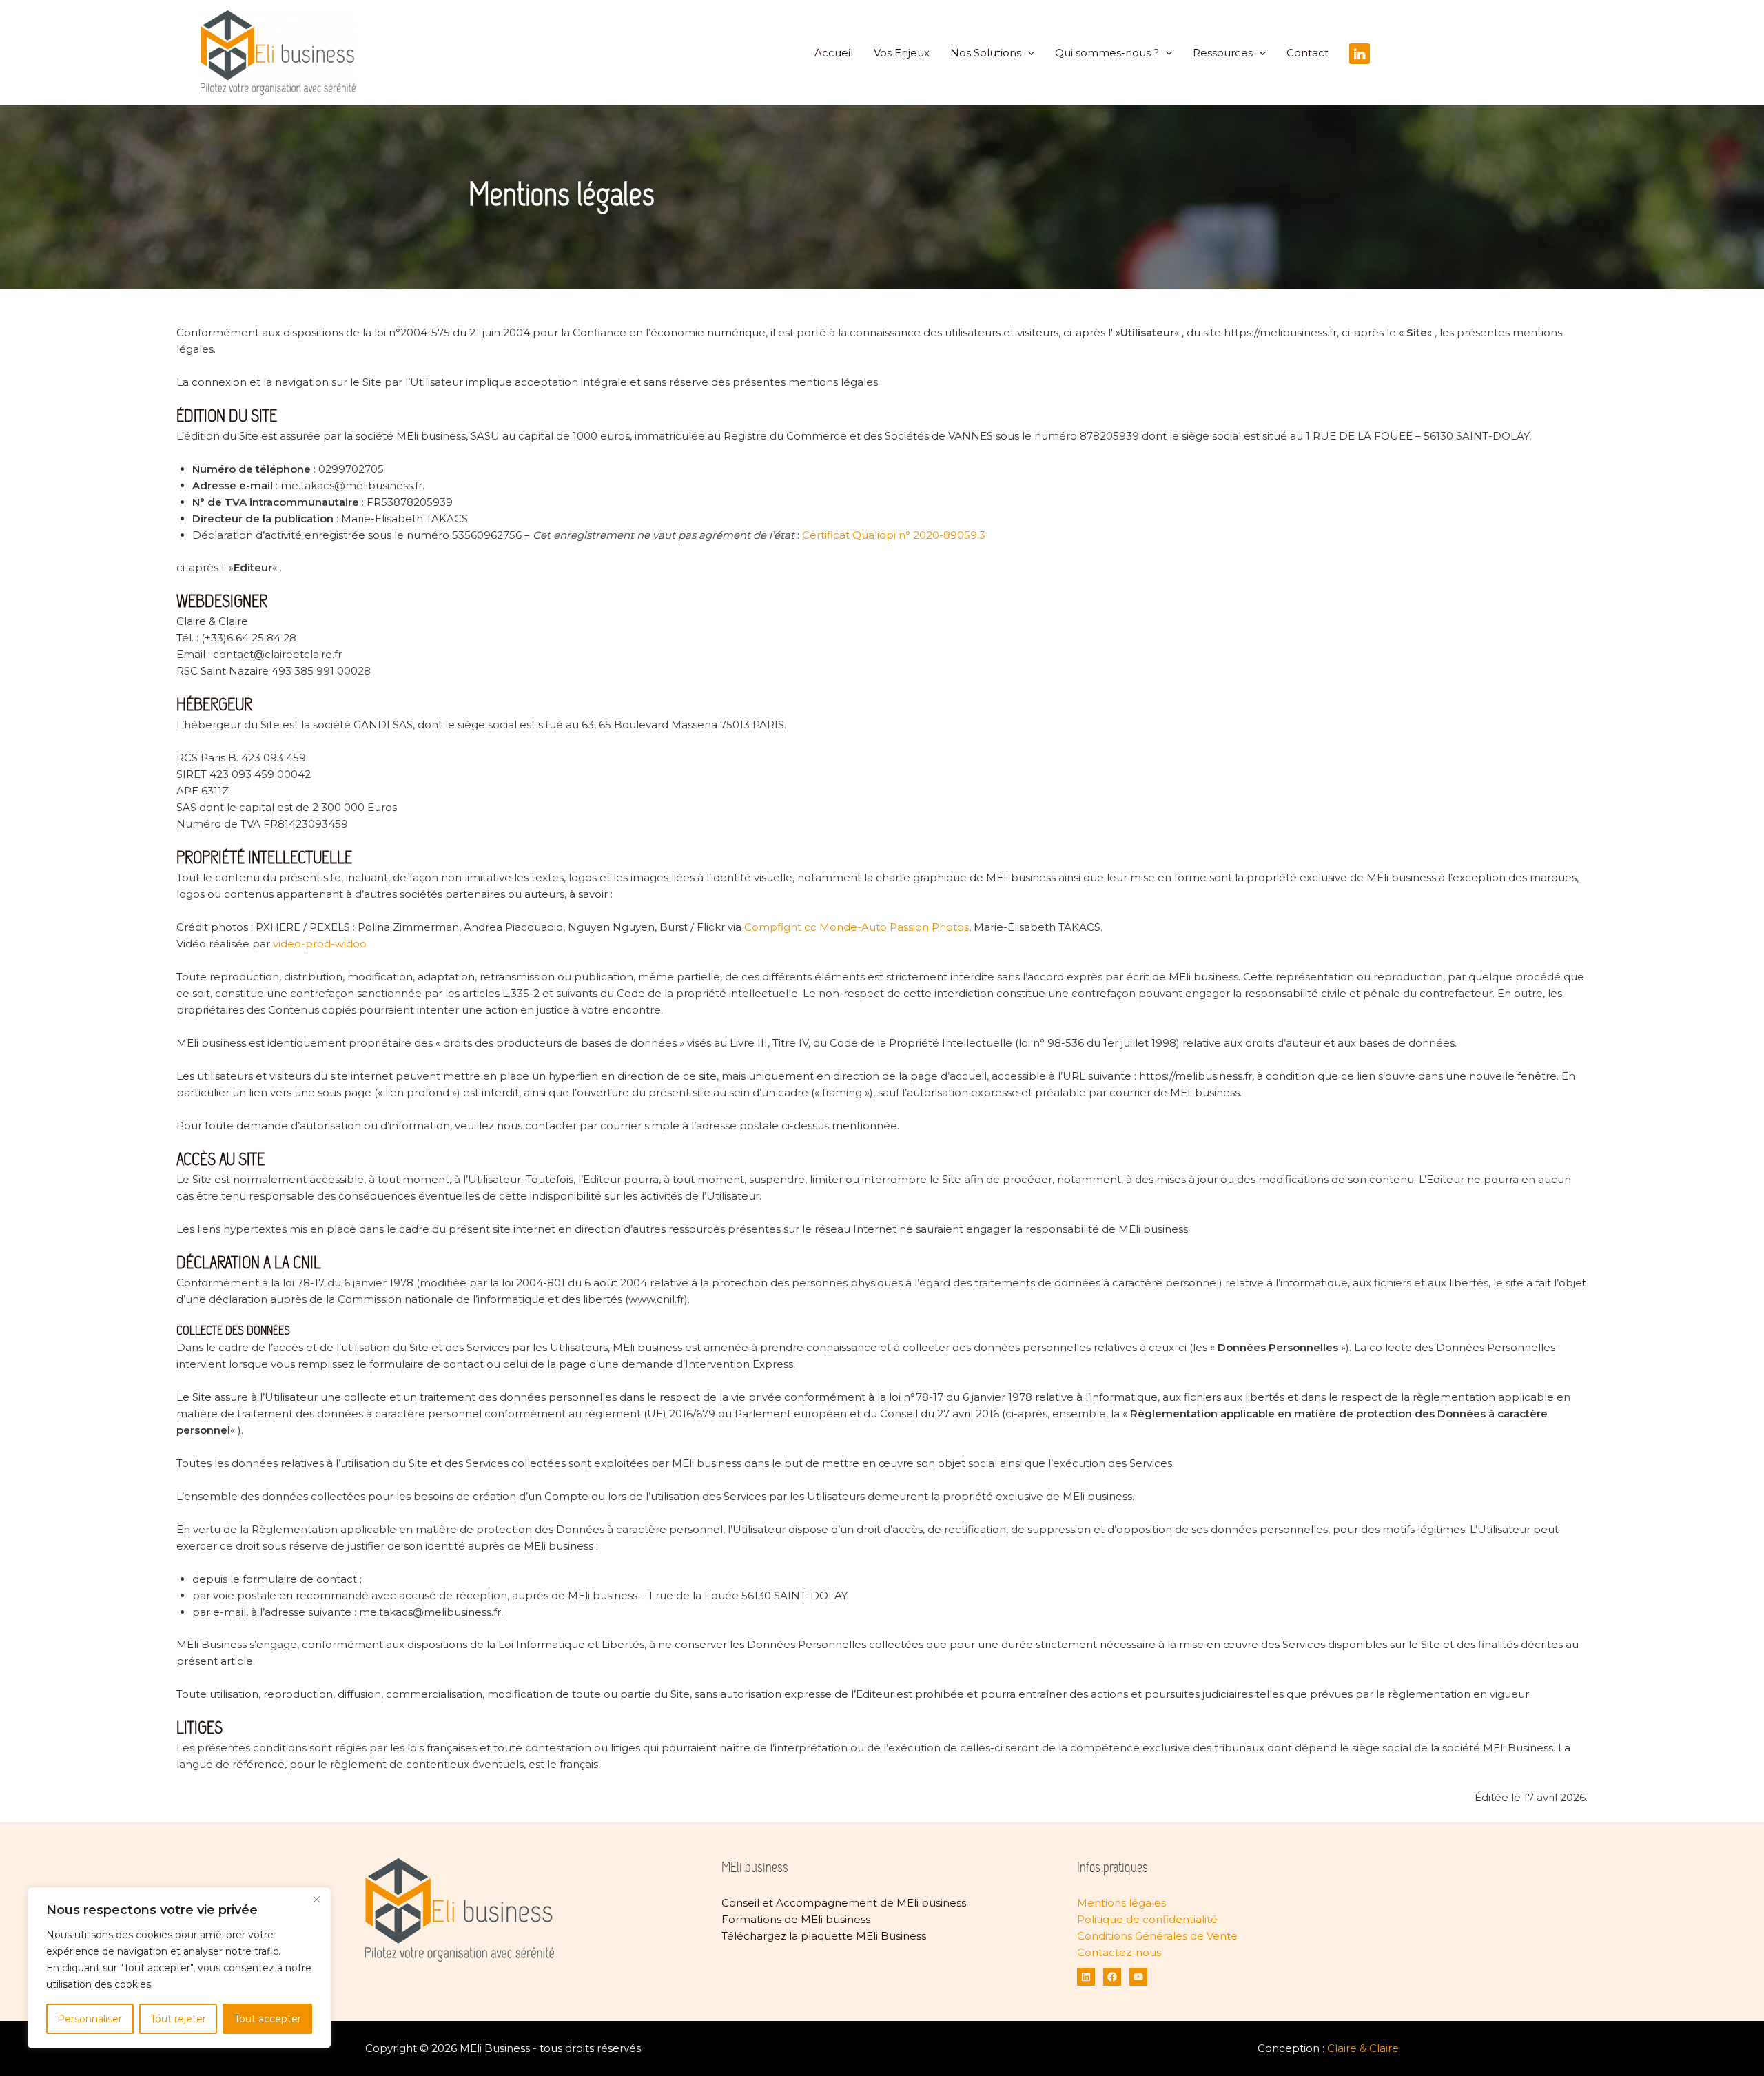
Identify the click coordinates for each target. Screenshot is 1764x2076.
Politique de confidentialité (1147, 1919)
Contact (1307, 53)
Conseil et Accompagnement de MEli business (844, 1903)
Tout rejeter (178, 2019)
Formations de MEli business (796, 1919)
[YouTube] (1138, 1977)
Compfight (773, 927)
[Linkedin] (1086, 1977)
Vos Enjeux (902, 53)
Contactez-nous (1119, 1952)
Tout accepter (268, 2019)
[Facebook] (1112, 1977)
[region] (179, 1968)
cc (810, 927)
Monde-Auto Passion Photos (894, 927)
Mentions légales (1121, 1903)
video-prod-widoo (320, 944)
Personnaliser (90, 2019)
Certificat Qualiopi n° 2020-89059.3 (894, 535)
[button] (1028, 53)
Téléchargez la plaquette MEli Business (824, 1936)
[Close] (316, 1899)
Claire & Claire (1363, 2048)
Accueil (834, 53)
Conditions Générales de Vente (1157, 1936)
